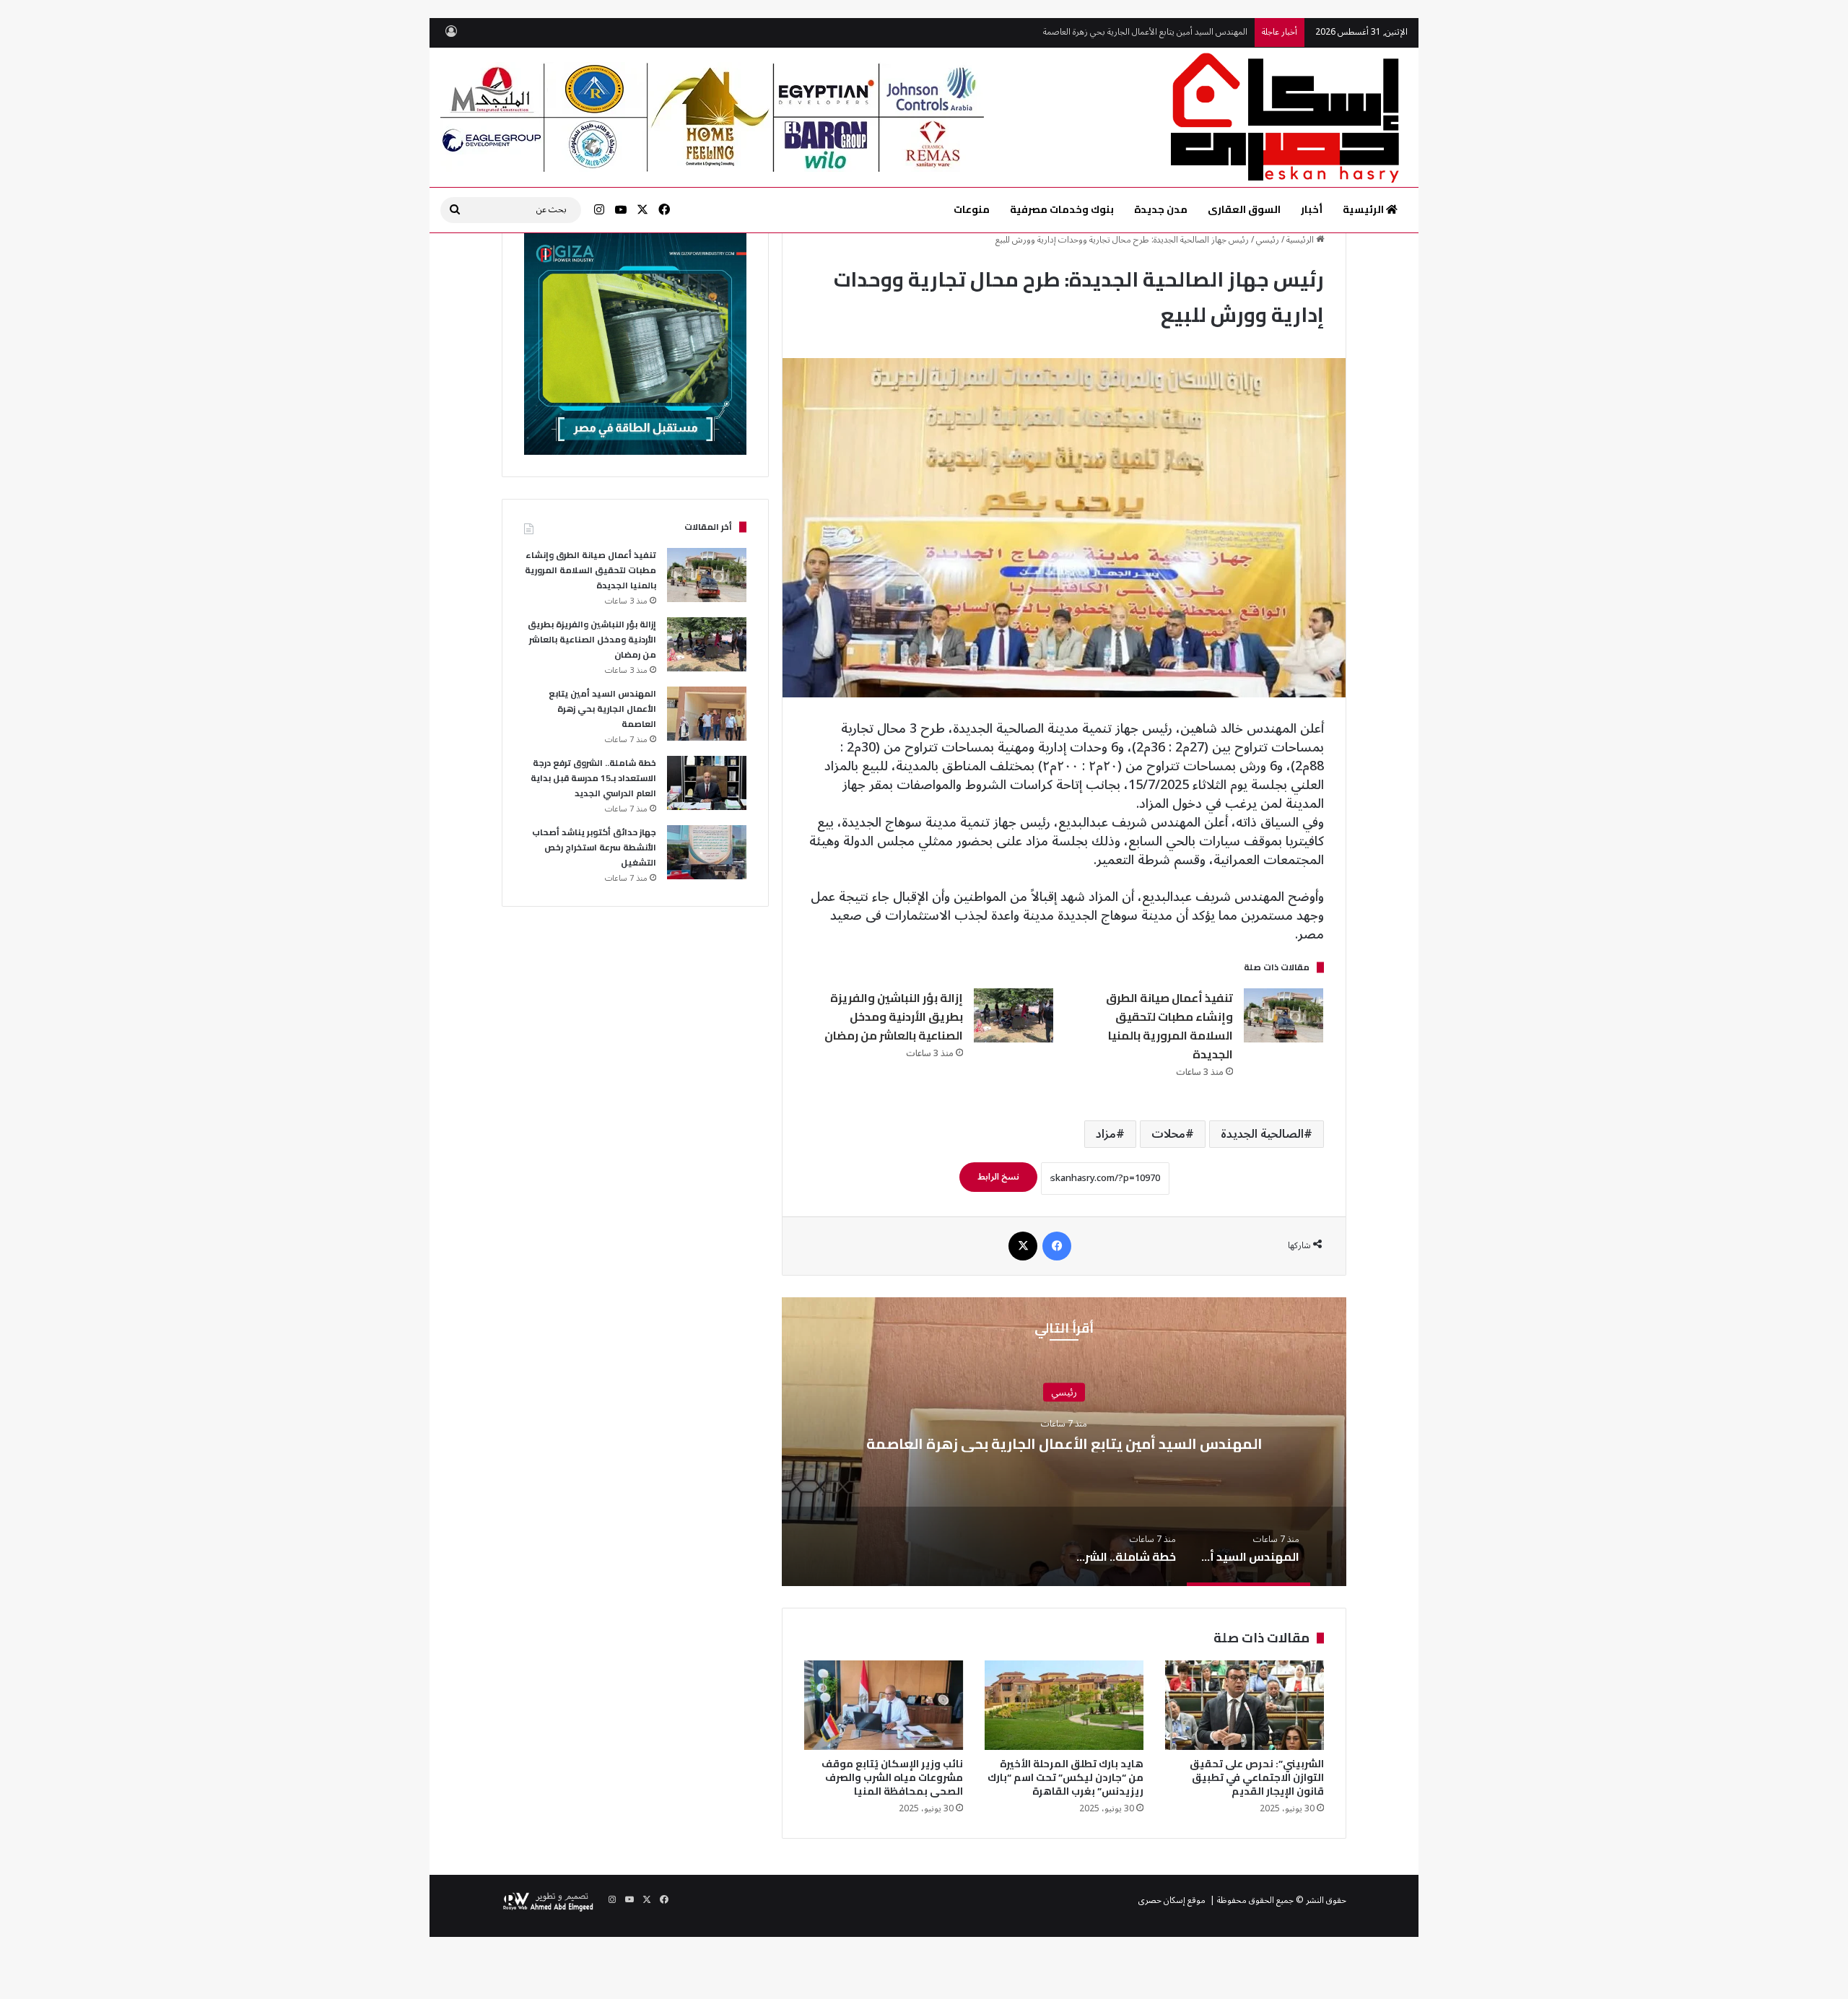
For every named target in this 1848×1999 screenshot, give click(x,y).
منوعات (972, 209)
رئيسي (1268, 240)
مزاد (1106, 1134)
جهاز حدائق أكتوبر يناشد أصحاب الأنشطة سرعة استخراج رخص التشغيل (594, 847)
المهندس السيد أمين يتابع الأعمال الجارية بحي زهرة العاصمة (1064, 1443)
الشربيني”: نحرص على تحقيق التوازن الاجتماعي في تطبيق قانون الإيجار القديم (1257, 1777)
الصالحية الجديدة (1262, 1134)
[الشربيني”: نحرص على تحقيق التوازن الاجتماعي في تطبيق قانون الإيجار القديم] (1245, 1705)
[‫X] (1023, 1246)
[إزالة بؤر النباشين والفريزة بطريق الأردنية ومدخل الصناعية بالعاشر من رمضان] (1014, 1015)
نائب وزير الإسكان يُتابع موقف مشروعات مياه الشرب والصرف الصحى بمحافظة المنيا (892, 1777)
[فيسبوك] (1057, 1246)
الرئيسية (1364, 209)
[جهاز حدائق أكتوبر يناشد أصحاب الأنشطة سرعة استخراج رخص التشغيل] (707, 852)
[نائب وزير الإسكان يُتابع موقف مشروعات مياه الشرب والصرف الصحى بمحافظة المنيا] (884, 1705)
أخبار (1312, 209)
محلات (1168, 1134)
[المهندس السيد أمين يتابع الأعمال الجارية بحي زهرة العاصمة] (707, 714)
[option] (1064, 1442)
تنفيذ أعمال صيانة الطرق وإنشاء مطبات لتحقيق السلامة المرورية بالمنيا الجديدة (1169, 1026)
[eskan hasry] (1287, 117)
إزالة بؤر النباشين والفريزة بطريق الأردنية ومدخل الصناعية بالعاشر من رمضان (893, 1016)
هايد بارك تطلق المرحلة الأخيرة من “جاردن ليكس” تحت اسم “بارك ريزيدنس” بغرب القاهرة (1065, 1777)
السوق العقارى (1244, 209)
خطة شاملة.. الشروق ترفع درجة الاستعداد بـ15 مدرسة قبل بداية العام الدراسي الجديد (1102, 36)
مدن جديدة (1161, 209)
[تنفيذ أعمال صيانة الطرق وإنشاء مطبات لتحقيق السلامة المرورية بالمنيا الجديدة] (1283, 1015)
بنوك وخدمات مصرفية (1062, 209)
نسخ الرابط (998, 1177)
